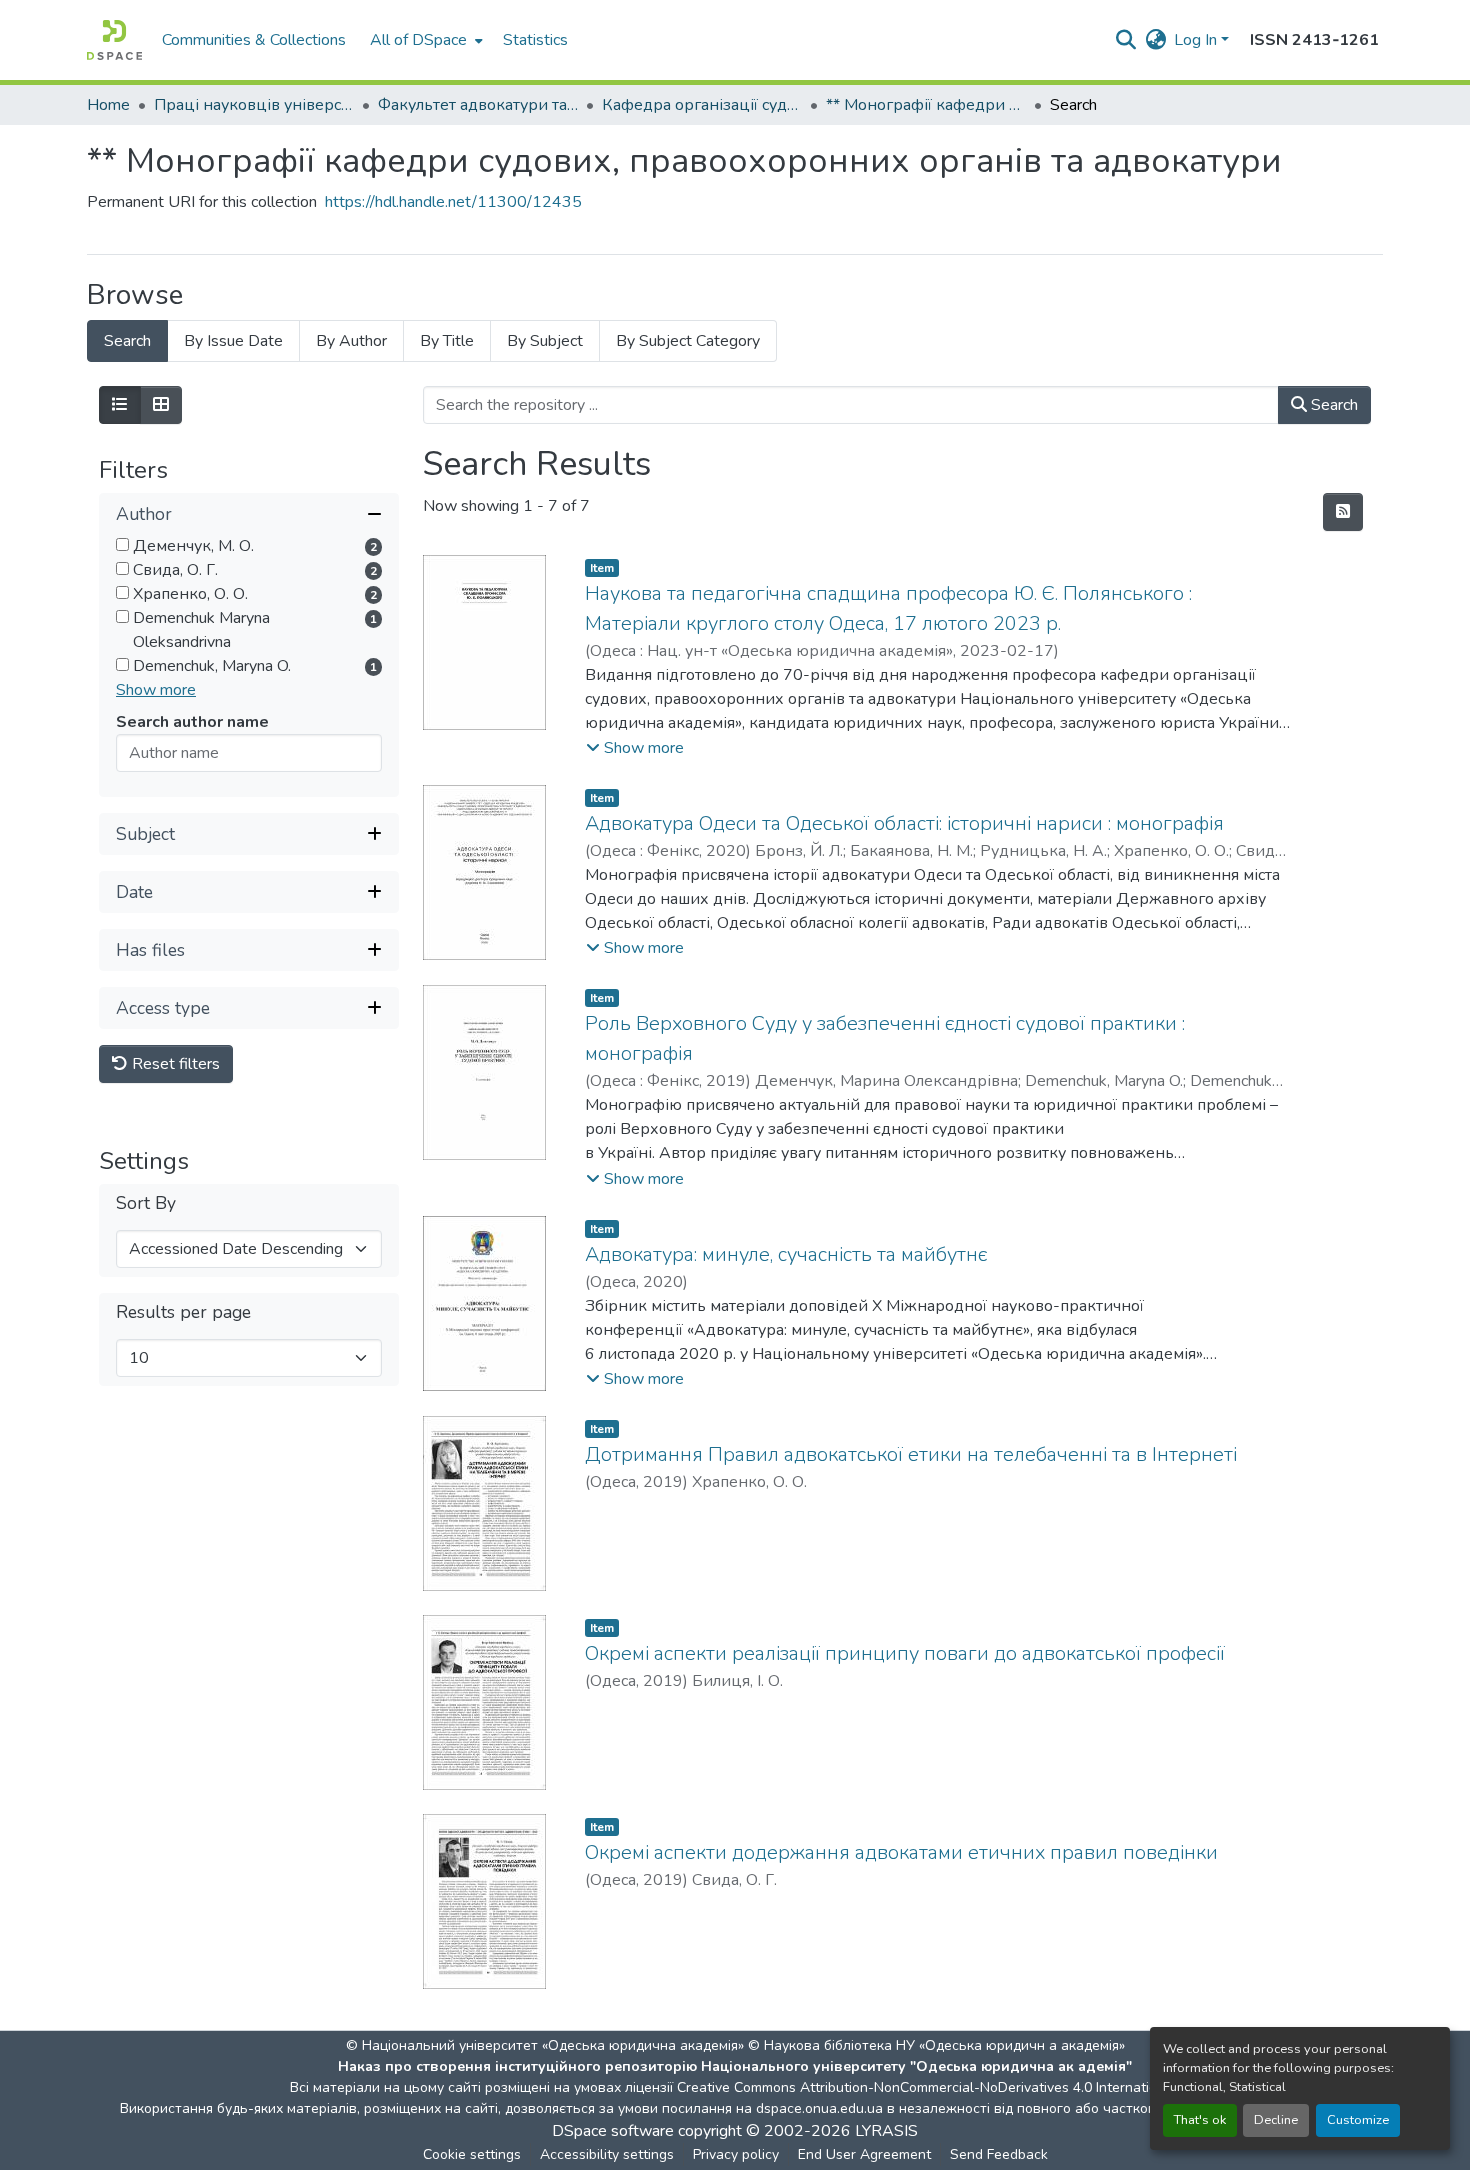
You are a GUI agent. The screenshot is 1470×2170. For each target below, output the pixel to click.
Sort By (146, 1203)
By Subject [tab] (545, 341)
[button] (114, 40)
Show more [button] (156, 690)
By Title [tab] (447, 341)
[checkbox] (122, 544)
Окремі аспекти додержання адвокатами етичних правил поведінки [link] (901, 1852)
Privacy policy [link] (736, 2154)
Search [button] (1332, 405)
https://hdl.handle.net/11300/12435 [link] (453, 202)
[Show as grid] (161, 405)
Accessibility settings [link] (607, 2154)
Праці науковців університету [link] (254, 105)
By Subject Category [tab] (688, 341)
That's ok (1200, 2120)
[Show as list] (120, 405)
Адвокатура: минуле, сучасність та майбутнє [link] (786, 1254)
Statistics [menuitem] (535, 40)
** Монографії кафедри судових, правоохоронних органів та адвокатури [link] (926, 105)
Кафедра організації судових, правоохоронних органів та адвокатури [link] (702, 105)
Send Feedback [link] (999, 2154)
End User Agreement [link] (864, 2154)
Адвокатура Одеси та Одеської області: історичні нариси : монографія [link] (904, 823)
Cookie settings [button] (472, 2154)
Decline (1276, 2120)
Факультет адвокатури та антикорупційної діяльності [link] (478, 105)
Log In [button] (1197, 40)
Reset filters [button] (174, 1064)
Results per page (183, 1312)
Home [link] (108, 105)
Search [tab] (127, 341)
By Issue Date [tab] (233, 341)
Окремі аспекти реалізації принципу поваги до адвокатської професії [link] (905, 1653)
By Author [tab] (351, 341)
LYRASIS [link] (886, 2131)
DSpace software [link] (613, 2131)
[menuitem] (424, 40)
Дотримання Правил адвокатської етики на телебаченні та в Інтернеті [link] (911, 1454)
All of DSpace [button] (418, 40)
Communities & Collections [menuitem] (254, 40)
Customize (1358, 2120)
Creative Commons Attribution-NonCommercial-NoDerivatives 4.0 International (927, 2087)
